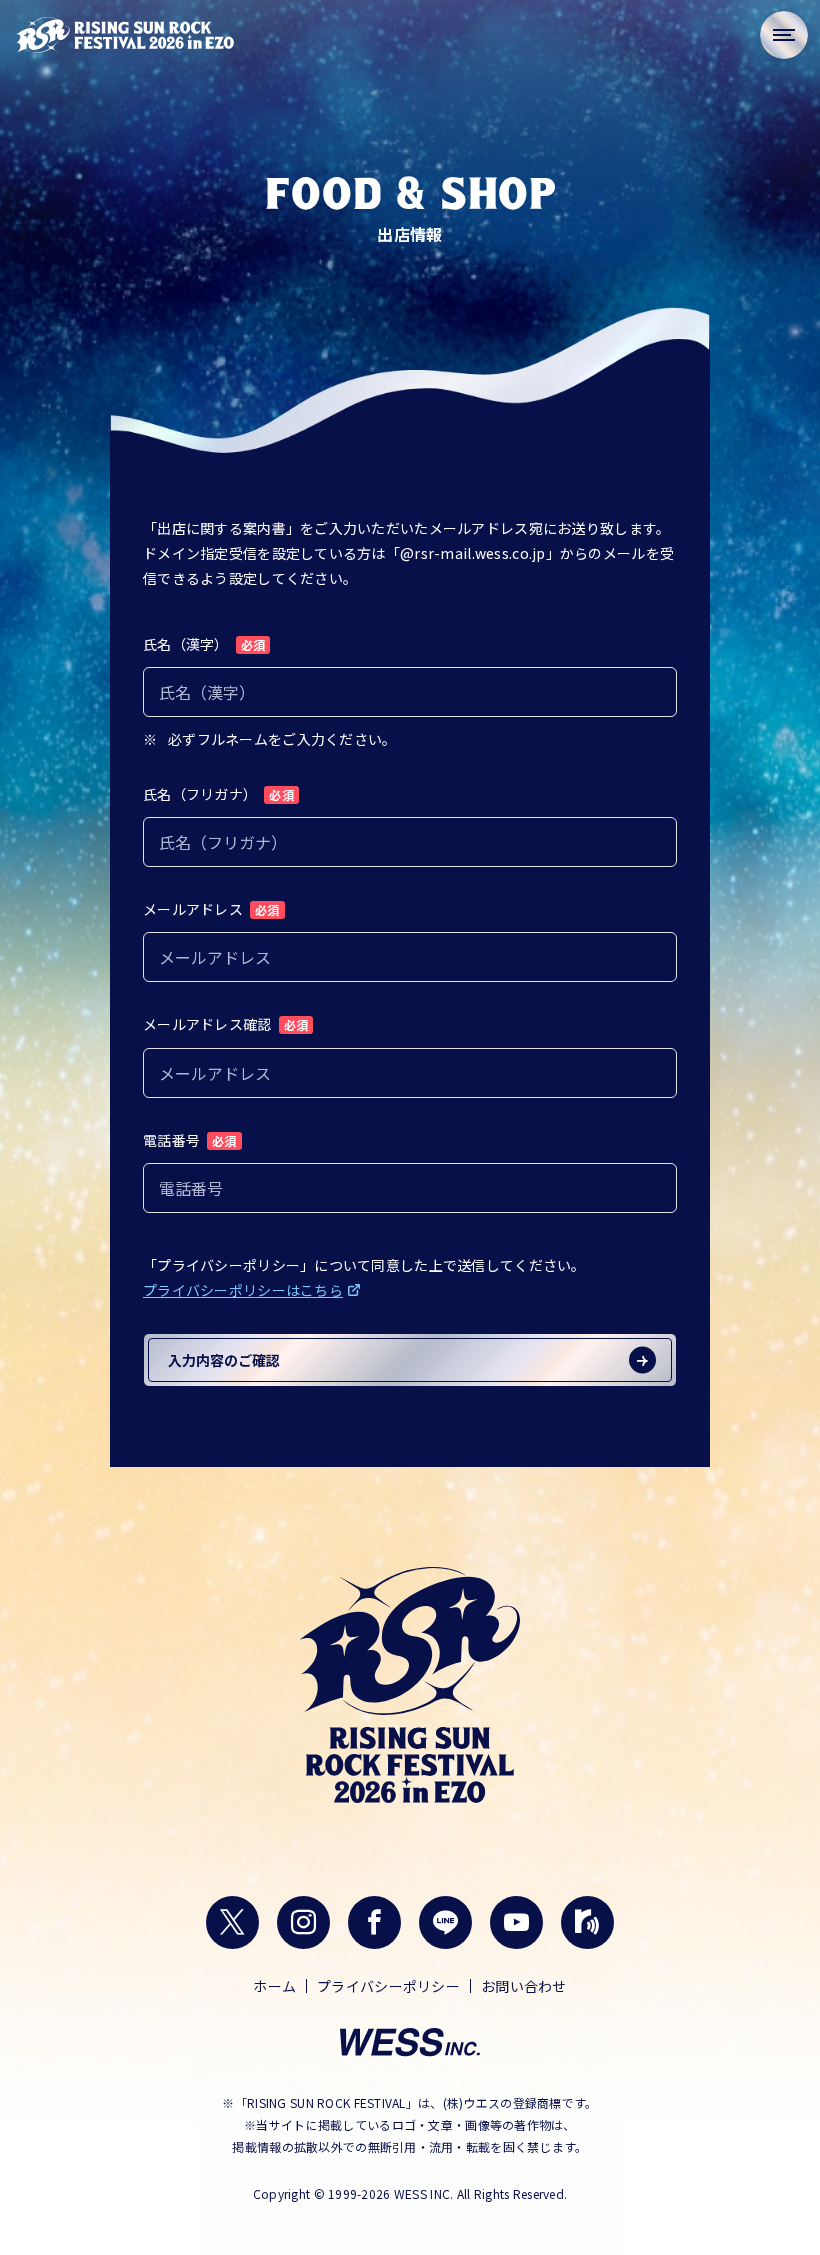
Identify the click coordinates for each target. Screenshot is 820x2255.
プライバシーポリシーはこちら (243, 1290)
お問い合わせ (524, 1986)
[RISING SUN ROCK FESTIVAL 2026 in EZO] (125, 35)
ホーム (274, 1986)
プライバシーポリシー (388, 1986)
